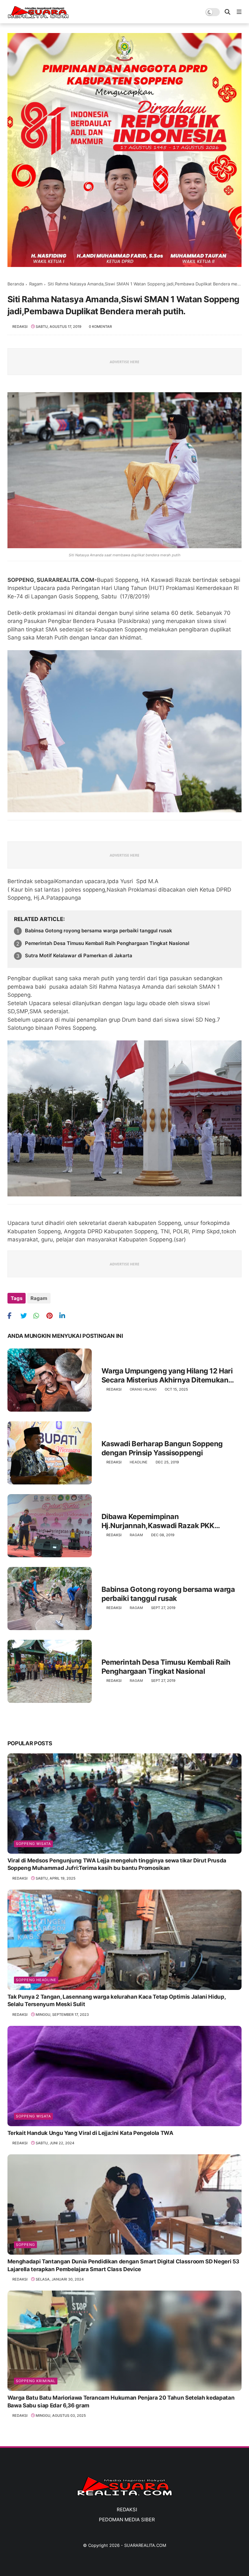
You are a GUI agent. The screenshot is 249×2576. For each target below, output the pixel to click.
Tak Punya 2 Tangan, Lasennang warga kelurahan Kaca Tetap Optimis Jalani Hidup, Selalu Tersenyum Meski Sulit (116, 2001)
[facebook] (13, 1316)
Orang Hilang (143, 1389)
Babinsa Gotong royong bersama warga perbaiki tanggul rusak (99, 931)
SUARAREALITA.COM (145, 2545)
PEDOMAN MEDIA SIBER (127, 2520)
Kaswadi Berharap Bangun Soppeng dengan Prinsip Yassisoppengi (162, 1448)
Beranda (16, 284)
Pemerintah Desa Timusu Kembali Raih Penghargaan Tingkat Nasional (107, 943)
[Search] (227, 12)
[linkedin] (65, 1316)
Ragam (36, 284)
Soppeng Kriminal (36, 2381)
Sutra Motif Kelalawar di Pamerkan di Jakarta (79, 955)
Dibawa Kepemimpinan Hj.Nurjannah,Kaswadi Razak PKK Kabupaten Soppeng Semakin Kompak (166, 1521)
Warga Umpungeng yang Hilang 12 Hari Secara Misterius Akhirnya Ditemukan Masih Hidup (167, 1376)
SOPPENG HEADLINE (36, 1980)
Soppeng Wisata (33, 1844)
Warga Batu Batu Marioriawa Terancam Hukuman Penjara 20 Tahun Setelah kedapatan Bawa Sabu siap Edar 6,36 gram (121, 2402)
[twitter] (26, 1316)
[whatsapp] (39, 1316)
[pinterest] (52, 1316)
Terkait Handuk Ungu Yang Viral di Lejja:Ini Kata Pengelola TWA (90, 2133)
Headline (139, 1462)
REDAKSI (127, 2509)
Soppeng (25, 2245)
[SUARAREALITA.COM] (38, 17)
